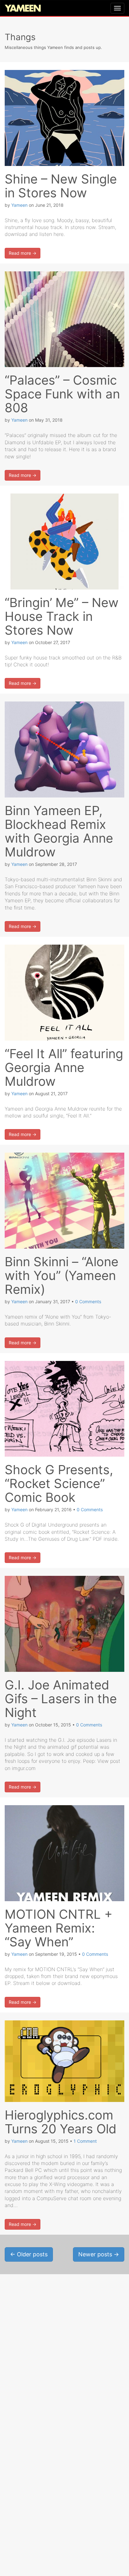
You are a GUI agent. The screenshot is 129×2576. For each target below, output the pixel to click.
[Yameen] (23, 9)
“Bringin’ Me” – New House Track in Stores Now (62, 616)
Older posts (29, 2254)
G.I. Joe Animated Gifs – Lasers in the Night (61, 1699)
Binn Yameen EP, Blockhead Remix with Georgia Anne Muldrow (59, 831)
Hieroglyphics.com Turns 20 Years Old (61, 2122)
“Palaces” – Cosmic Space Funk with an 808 (62, 394)
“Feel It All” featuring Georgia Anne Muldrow (64, 1067)
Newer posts (99, 2254)
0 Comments (88, 1301)
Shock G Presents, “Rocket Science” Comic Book (59, 1483)
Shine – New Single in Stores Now (61, 186)
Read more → (23, 253)
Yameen (19, 205)
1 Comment (85, 2141)
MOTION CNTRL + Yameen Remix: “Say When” (59, 1928)
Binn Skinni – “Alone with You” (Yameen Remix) (62, 1275)
